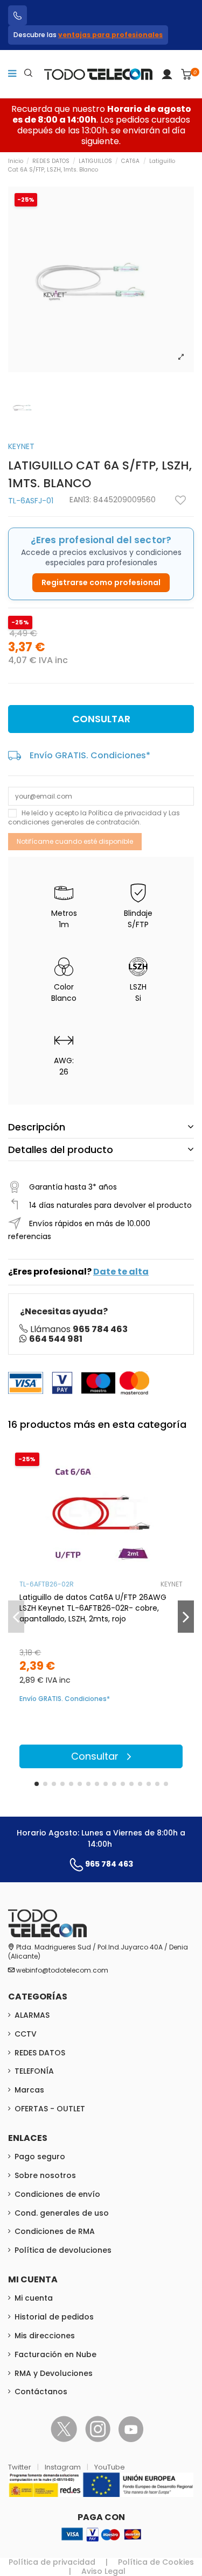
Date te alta (121, 1272)
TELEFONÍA (34, 2071)
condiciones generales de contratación (74, 822)
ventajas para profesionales (110, 35)
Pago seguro (40, 2157)
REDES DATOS (40, 2053)
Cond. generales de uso (62, 2213)
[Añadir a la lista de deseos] (180, 500)
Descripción (37, 1127)
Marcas (29, 2090)
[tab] (101, 1127)
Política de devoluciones (63, 2250)
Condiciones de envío (57, 2194)
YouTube (110, 2467)
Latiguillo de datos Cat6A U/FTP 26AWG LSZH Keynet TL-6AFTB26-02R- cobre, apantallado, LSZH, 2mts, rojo (93, 1608)
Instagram (64, 2467)
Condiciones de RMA (55, 2231)
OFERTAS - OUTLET (50, 2109)
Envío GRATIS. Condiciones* (90, 755)
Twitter (20, 2467)
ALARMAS (32, 2015)
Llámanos (79, 1329)
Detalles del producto (61, 1150)
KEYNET (21, 446)
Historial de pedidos (54, 2317)
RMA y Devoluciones (54, 2373)
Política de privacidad (125, 813)
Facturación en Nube (55, 2354)
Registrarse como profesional (101, 582)
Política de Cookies (156, 2562)
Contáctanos (41, 2392)
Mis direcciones (45, 2336)
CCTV (26, 2034)
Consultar (101, 719)
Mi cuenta (34, 2298)
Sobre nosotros (45, 2175)
